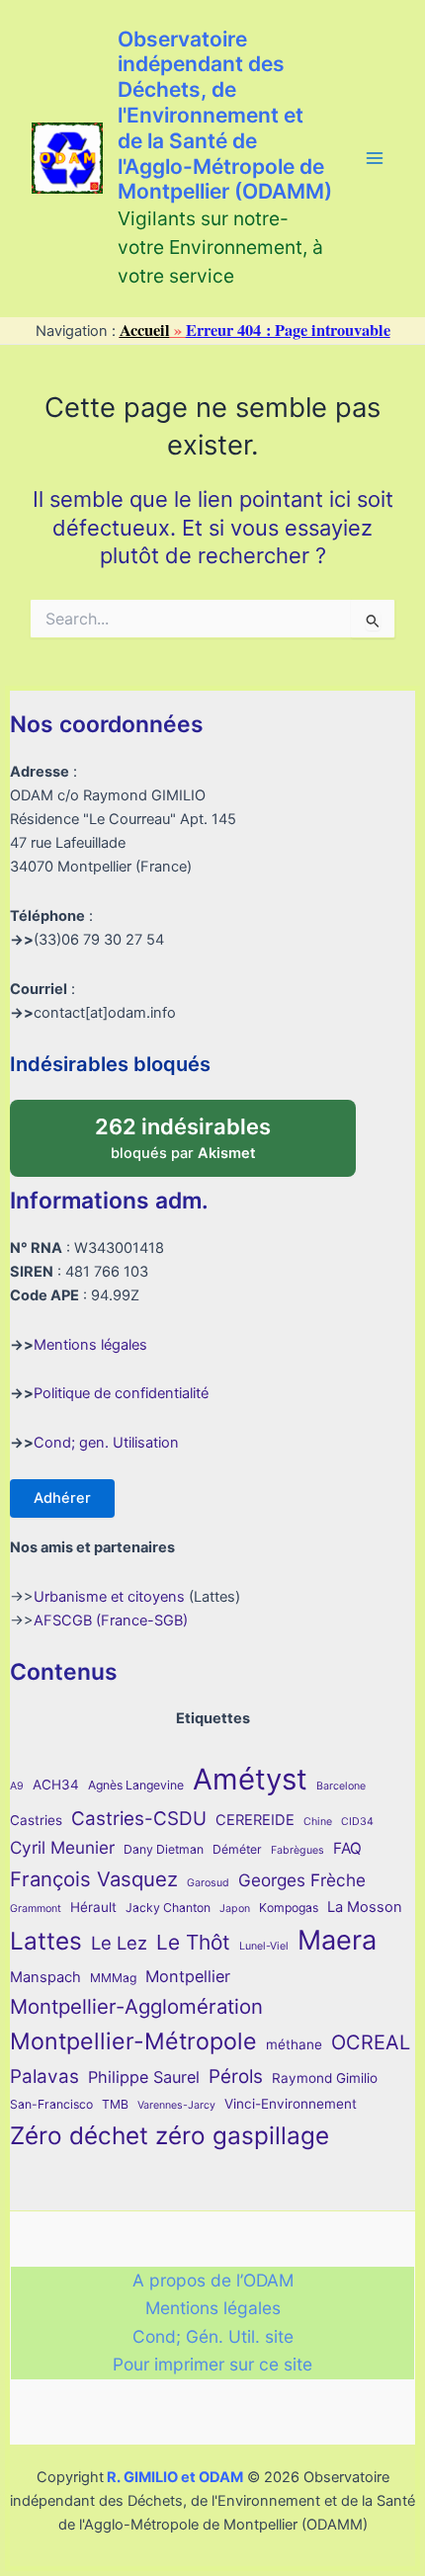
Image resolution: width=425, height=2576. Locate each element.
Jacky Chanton (168, 1908)
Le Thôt (193, 1942)
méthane (294, 2044)
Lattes (46, 1941)
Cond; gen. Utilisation (106, 1443)
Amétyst (250, 1779)
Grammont (36, 1909)
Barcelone (341, 1786)
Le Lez (119, 1943)
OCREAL (371, 2042)
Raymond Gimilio (325, 2078)
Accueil (145, 330)
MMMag (113, 1978)
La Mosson (365, 1907)
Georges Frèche (302, 1880)
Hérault (93, 1907)
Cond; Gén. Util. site (213, 2336)
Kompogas (289, 1908)
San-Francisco (51, 2104)
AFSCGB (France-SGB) (111, 1620)
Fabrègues (297, 1850)
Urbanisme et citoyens (109, 1597)
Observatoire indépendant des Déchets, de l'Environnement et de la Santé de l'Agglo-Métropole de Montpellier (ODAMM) (225, 116)
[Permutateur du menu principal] (375, 158)
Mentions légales (90, 1345)
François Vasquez (94, 1879)
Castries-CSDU (139, 1819)
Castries (36, 1820)
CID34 (357, 1822)
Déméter (237, 1849)
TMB (115, 2104)
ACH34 (56, 1785)
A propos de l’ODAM (213, 2280)
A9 (17, 1786)
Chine (318, 1822)
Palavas (44, 2077)
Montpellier (188, 1976)
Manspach (45, 1977)
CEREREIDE (255, 1820)
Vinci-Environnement (291, 2104)
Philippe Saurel (144, 2077)
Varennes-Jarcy (176, 2105)
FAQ (347, 1848)
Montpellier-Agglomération (136, 2006)
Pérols (236, 2077)
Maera (337, 1940)
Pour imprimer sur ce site (212, 2364)
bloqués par (203, 1131)
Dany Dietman (164, 1849)
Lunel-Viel (264, 1946)
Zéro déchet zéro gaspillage (170, 2135)
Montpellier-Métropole (133, 2041)
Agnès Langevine (136, 1785)
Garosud (208, 1883)
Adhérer (62, 1498)
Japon (235, 1909)
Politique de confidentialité (121, 1393)
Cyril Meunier (62, 1847)
